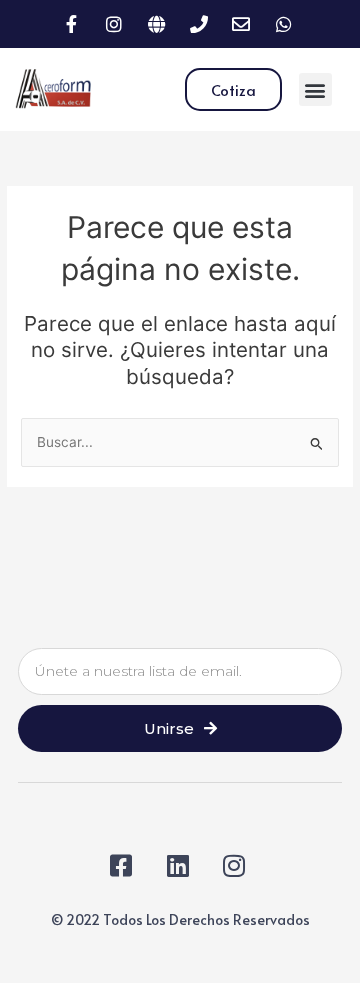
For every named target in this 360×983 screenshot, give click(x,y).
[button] (315, 89)
